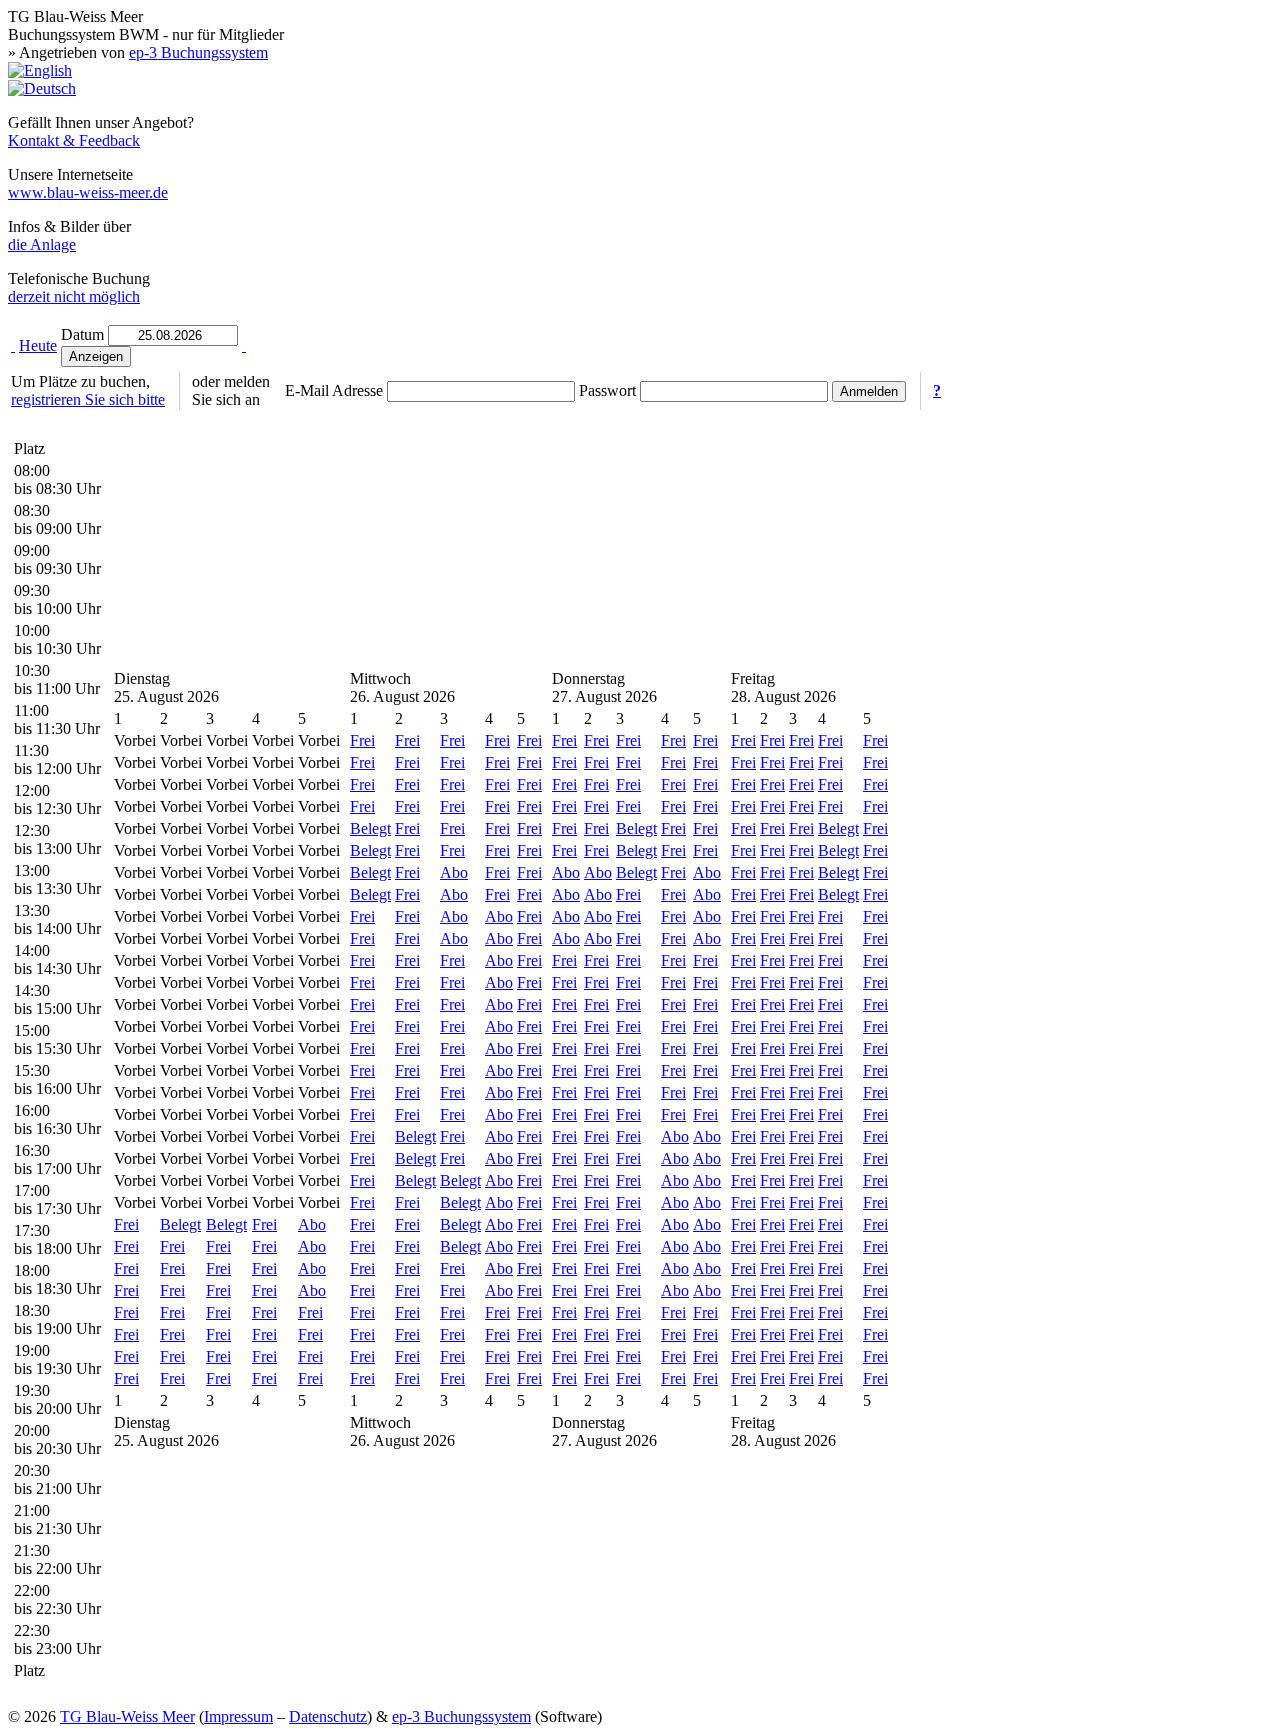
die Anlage (42, 244)
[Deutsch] (42, 88)
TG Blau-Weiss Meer (127, 1716)
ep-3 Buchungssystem (198, 52)
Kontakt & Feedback (74, 140)
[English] (40, 70)
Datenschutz (328, 1716)
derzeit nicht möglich (74, 296)
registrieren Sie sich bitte (88, 399)
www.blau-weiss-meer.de (88, 192)
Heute (38, 345)
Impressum (238, 1716)
